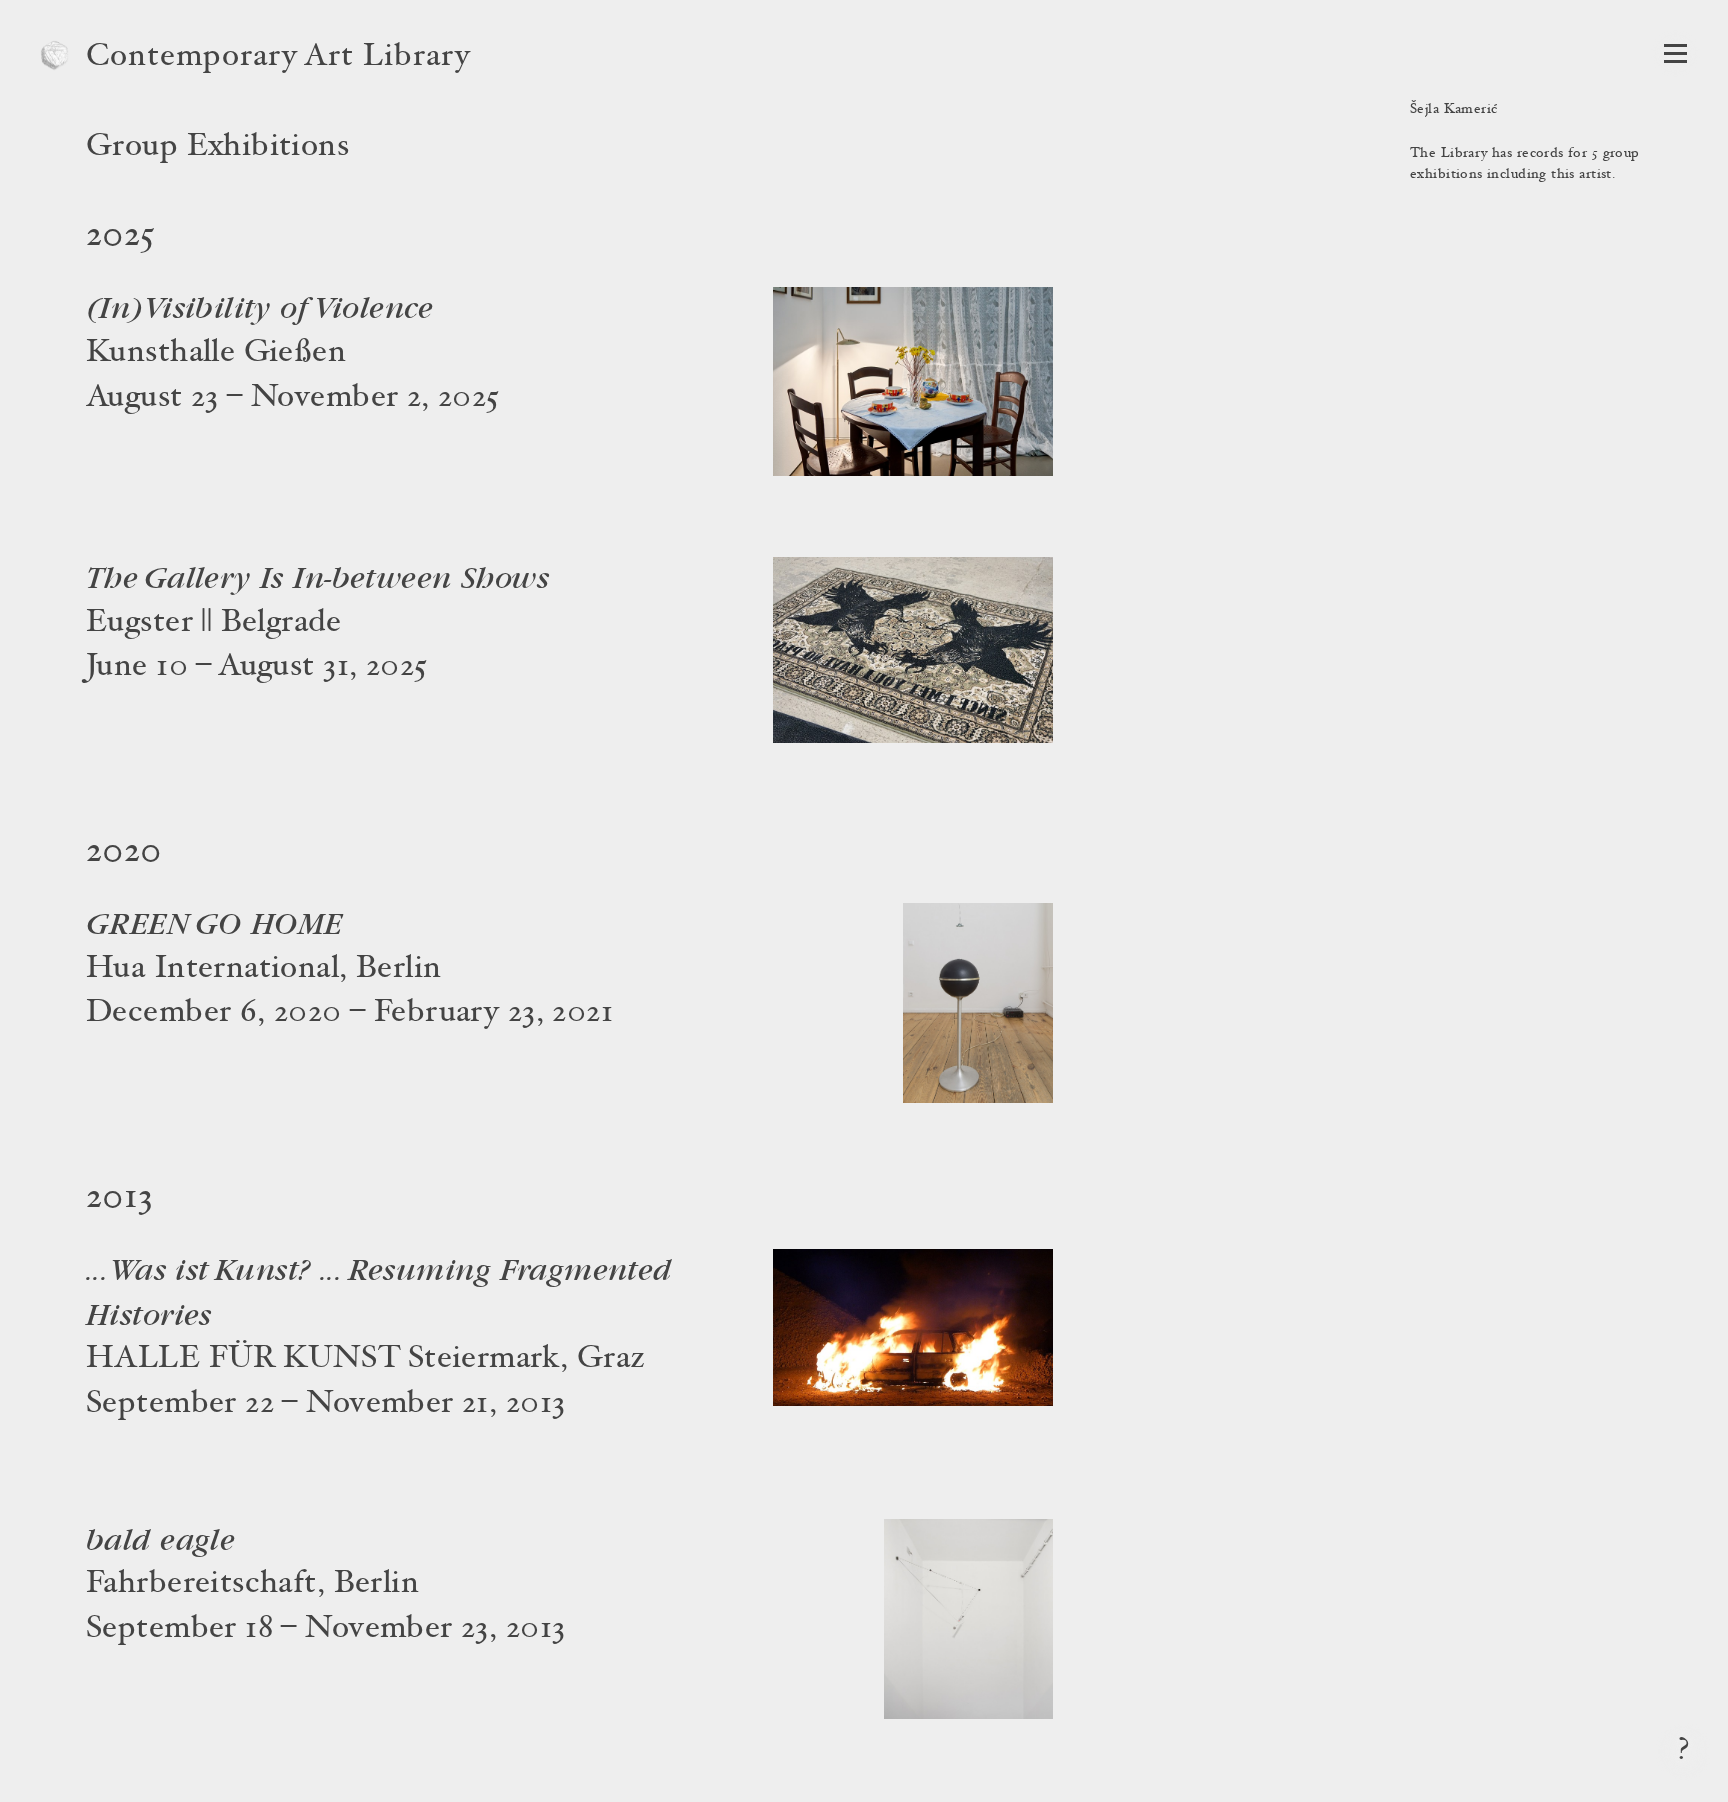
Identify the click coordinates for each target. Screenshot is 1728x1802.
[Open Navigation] (1675, 53)
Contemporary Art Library (278, 58)
